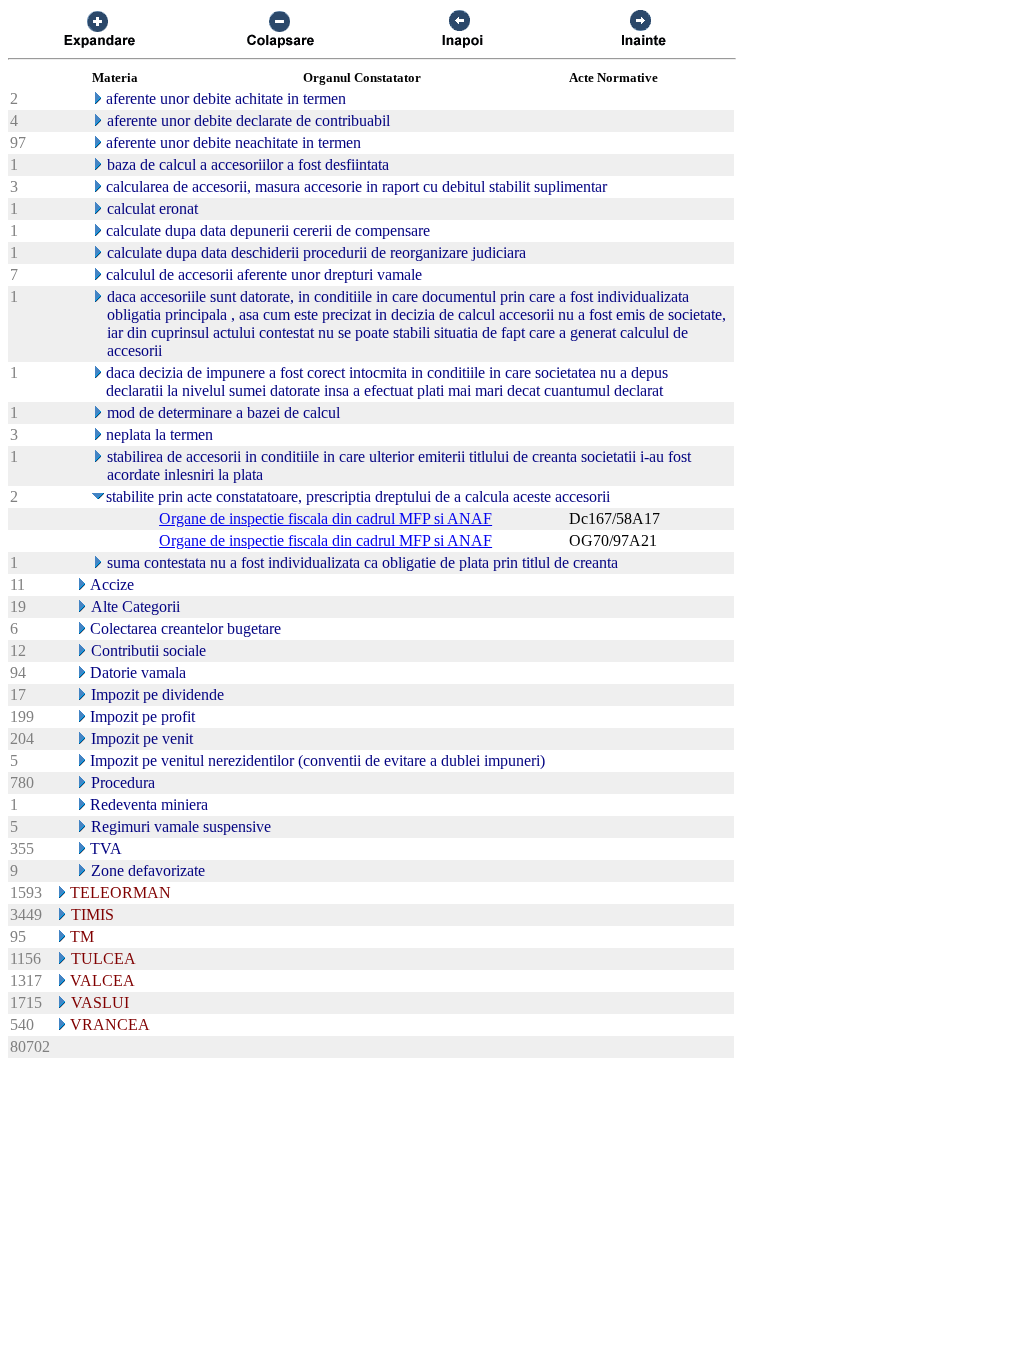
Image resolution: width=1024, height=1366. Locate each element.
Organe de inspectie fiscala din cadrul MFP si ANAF (325, 518)
